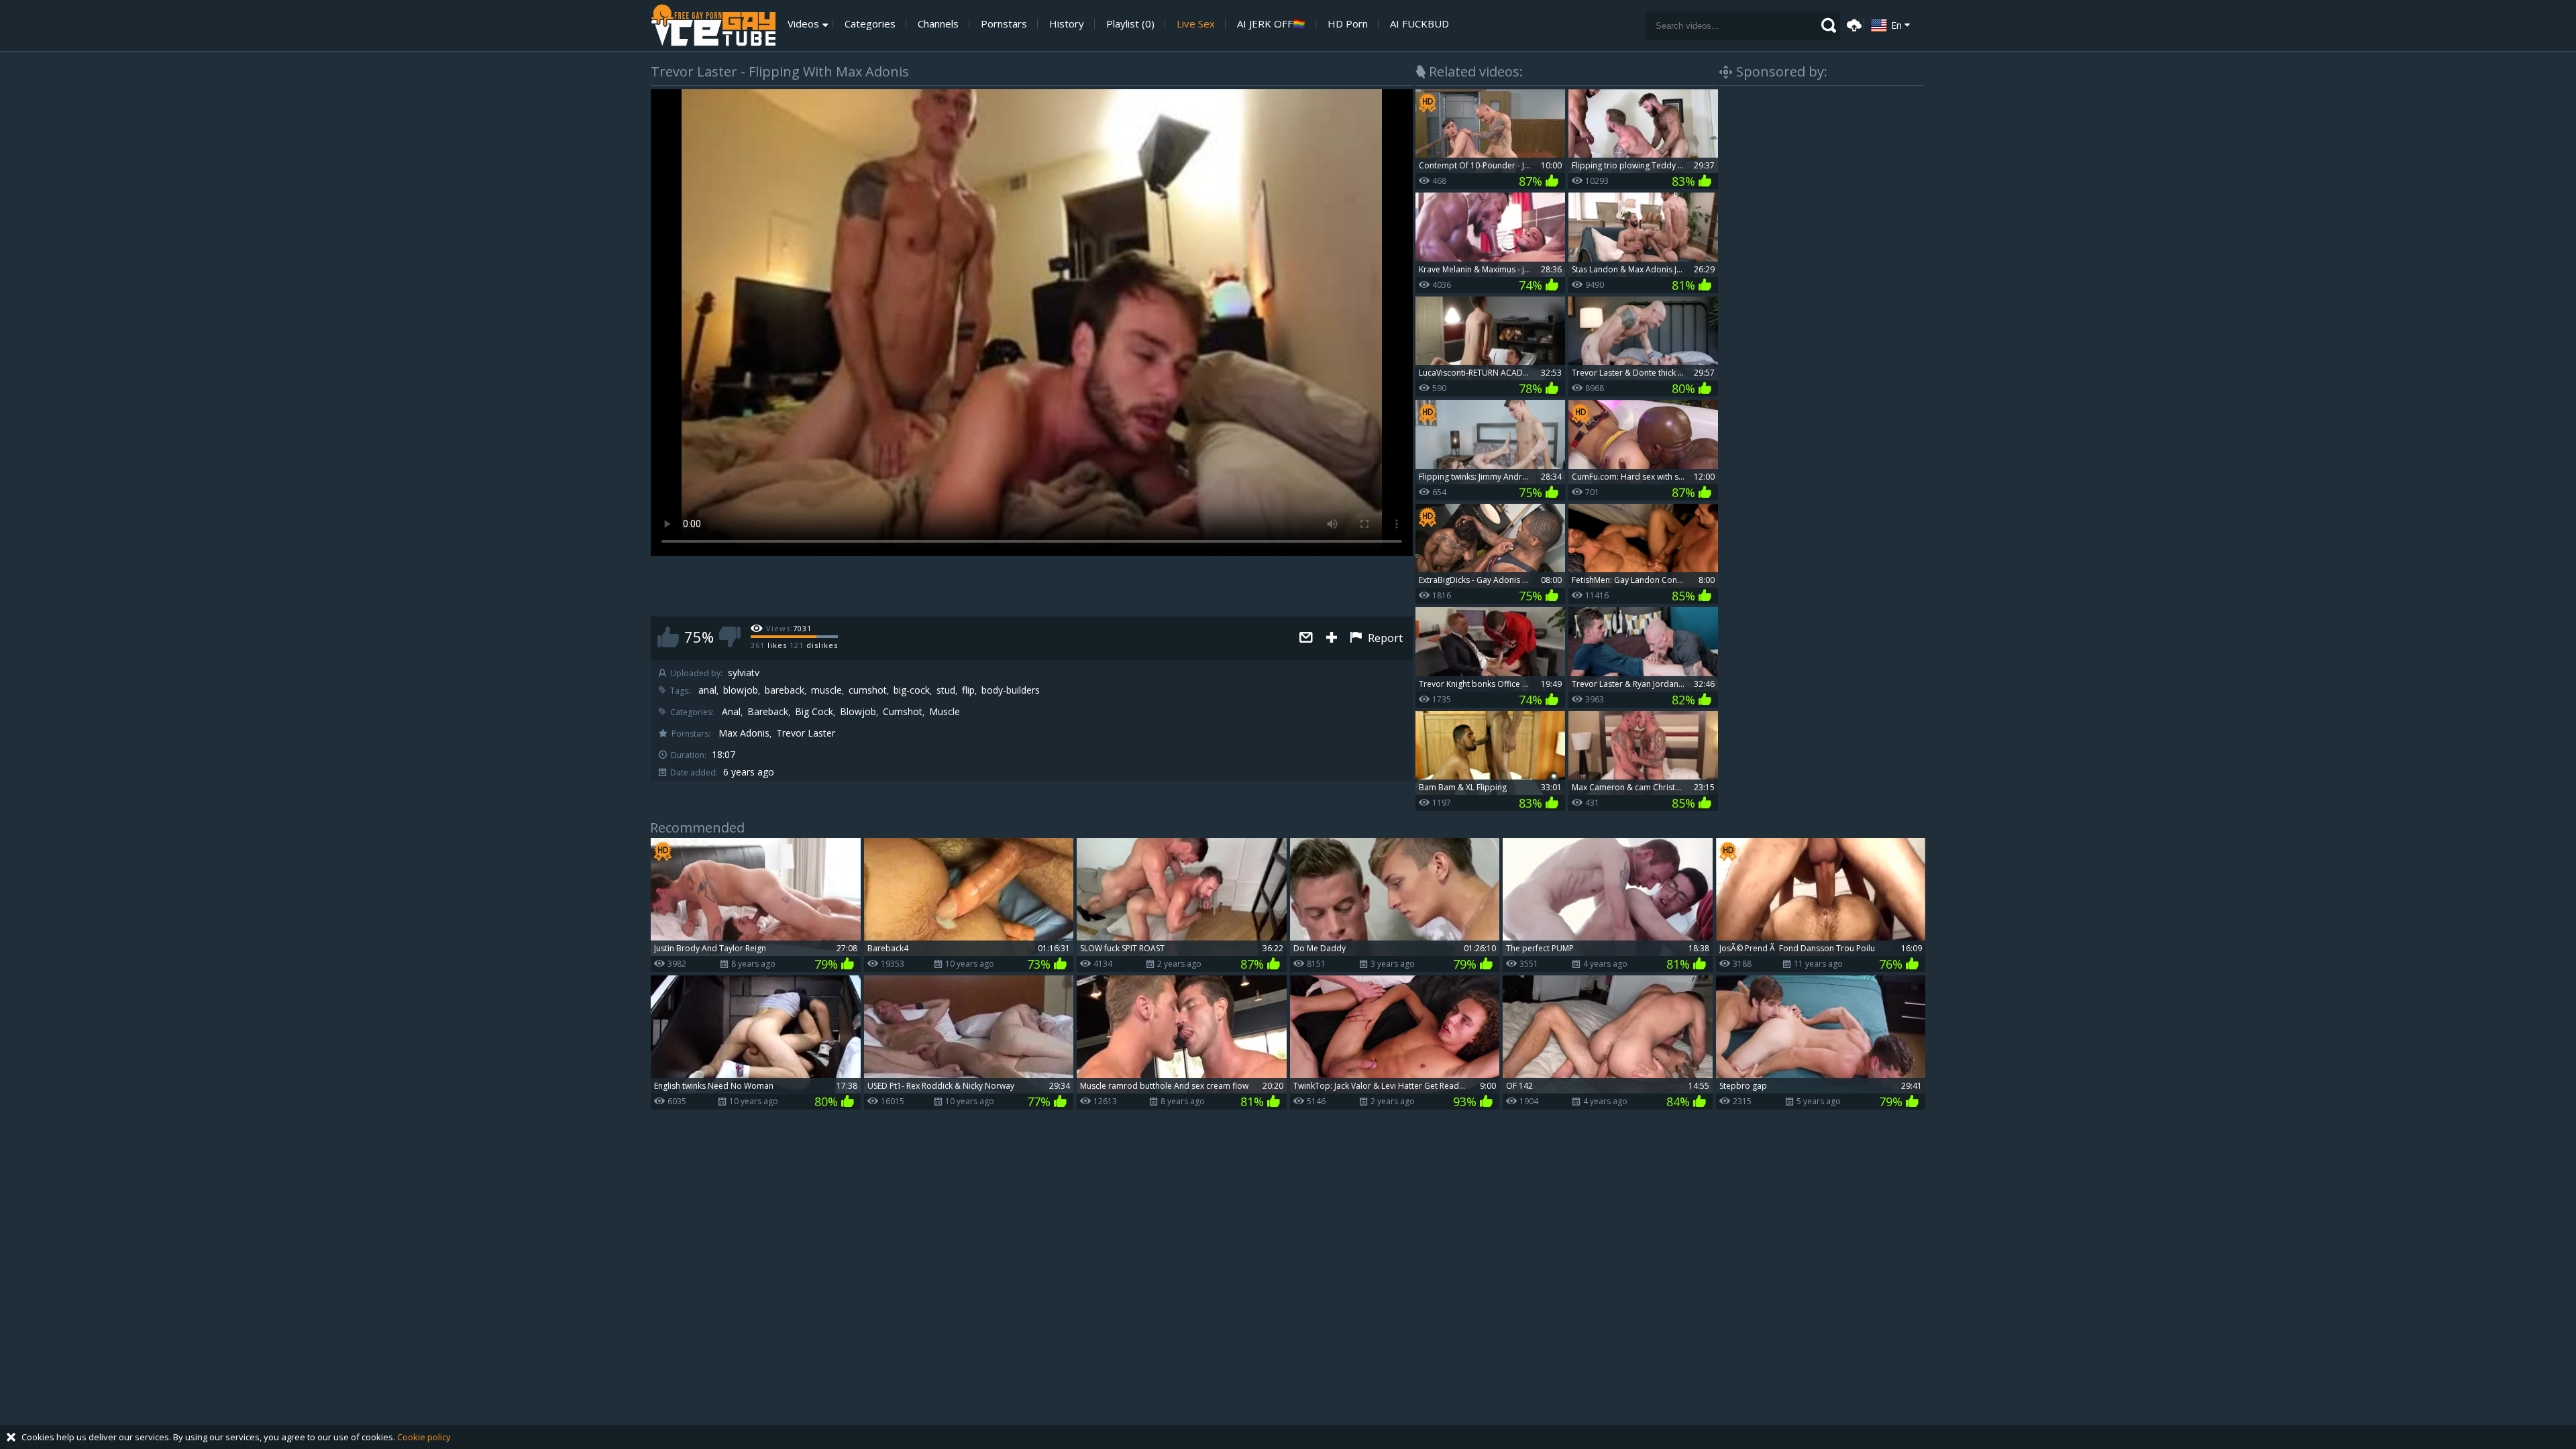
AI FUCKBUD (1419, 24)
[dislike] (730, 637)
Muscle (945, 712)
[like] (668, 637)
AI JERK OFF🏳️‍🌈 (1271, 24)
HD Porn (1348, 24)
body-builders (1011, 690)
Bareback (768, 712)
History (1067, 24)
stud (946, 690)
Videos (803, 24)
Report (1384, 638)
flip (968, 690)
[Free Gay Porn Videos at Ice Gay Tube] (713, 25)
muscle (826, 690)
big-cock (912, 690)
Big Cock (814, 712)
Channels (938, 24)
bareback (785, 690)
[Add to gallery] (1332, 638)
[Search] (1829, 25)
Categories (870, 24)
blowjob (741, 690)
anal (707, 690)
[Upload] (1852, 24)
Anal (731, 712)
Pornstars (1004, 24)
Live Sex (1196, 24)
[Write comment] (1306, 638)
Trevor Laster (806, 733)
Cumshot (903, 712)
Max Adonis (744, 733)
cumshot (868, 690)
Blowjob (858, 712)
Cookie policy (424, 1437)
